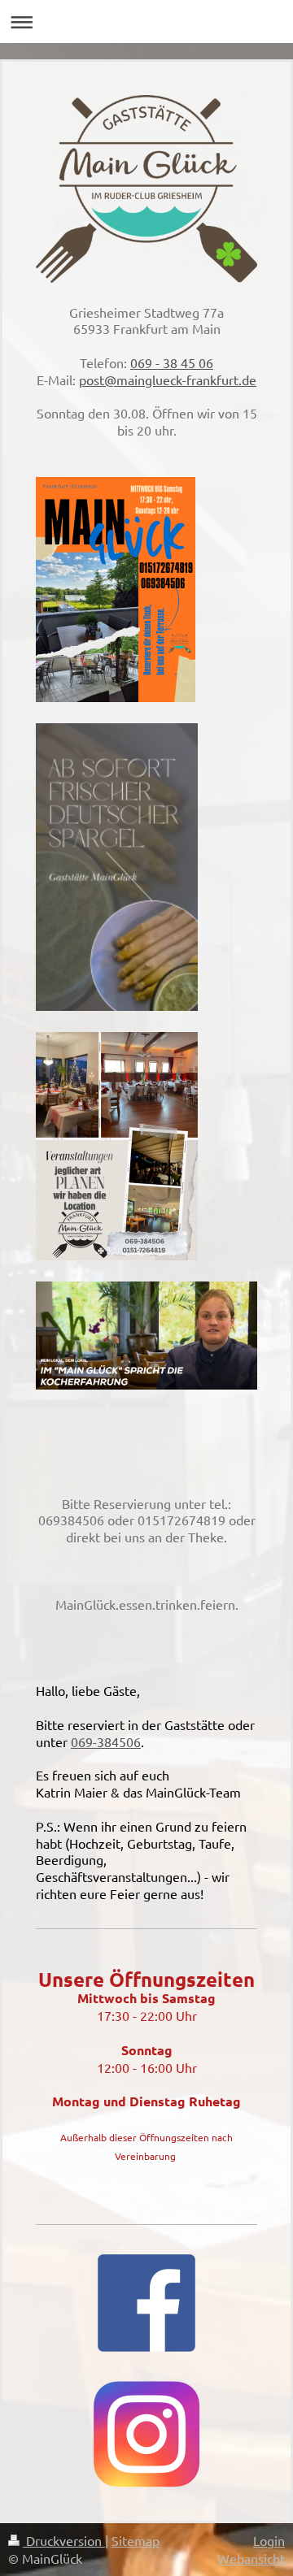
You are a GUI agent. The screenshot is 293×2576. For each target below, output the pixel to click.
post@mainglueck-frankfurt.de (168, 379)
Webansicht (251, 2558)
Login (269, 2540)
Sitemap (136, 2540)
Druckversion (64, 2540)
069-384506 (106, 1741)
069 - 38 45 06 (172, 362)
